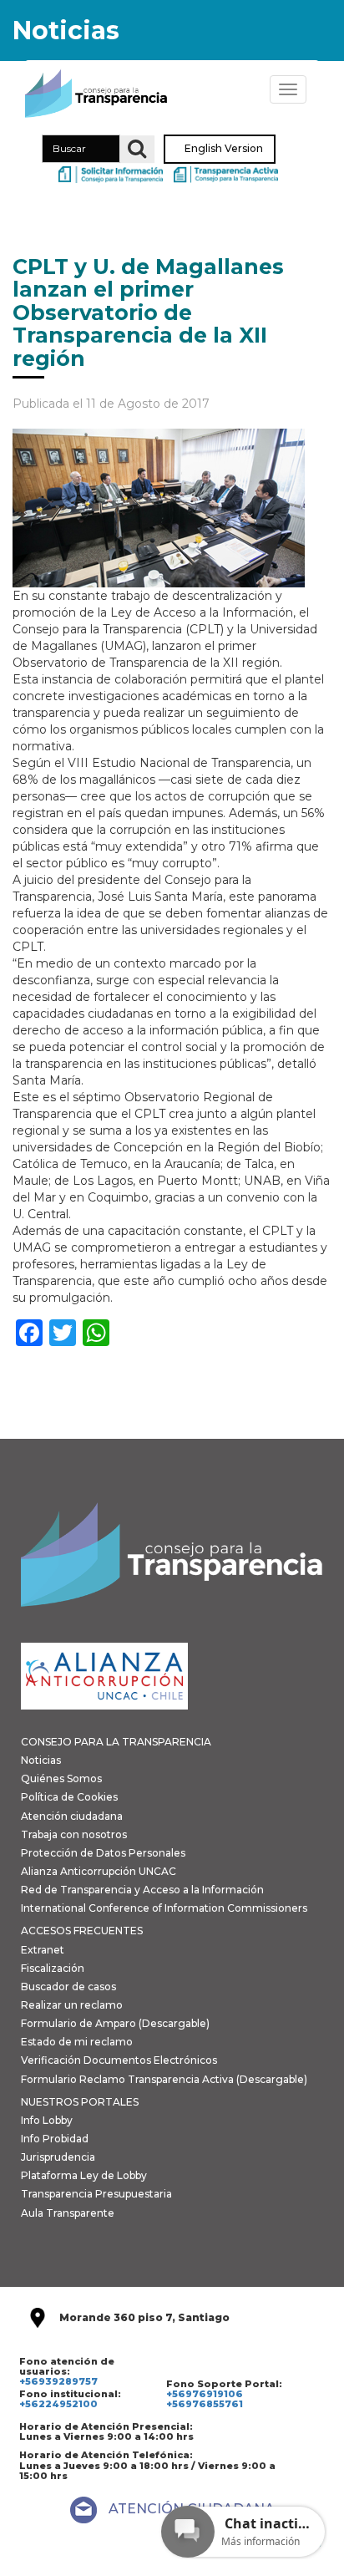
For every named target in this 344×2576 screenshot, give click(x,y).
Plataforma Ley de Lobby (84, 2175)
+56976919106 (205, 2394)
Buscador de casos (68, 1987)
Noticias (41, 1760)
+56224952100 (58, 2404)
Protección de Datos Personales (103, 1853)
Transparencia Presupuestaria (96, 2194)
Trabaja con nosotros (74, 1834)
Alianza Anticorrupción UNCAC (99, 1871)
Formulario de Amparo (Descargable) (115, 2023)
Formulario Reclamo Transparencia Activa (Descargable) (164, 2079)
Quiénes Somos (61, 1778)
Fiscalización (53, 1968)
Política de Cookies (69, 1797)
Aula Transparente (68, 2213)
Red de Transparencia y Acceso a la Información (142, 1890)
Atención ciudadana (72, 1816)
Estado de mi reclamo (77, 2042)
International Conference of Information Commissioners (164, 1908)
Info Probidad (55, 2139)
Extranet (43, 1950)
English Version (224, 149)
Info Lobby (47, 2120)
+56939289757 (58, 2381)
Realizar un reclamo (72, 2005)
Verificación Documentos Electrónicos (119, 2060)
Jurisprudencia (58, 2157)
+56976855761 (205, 2404)
